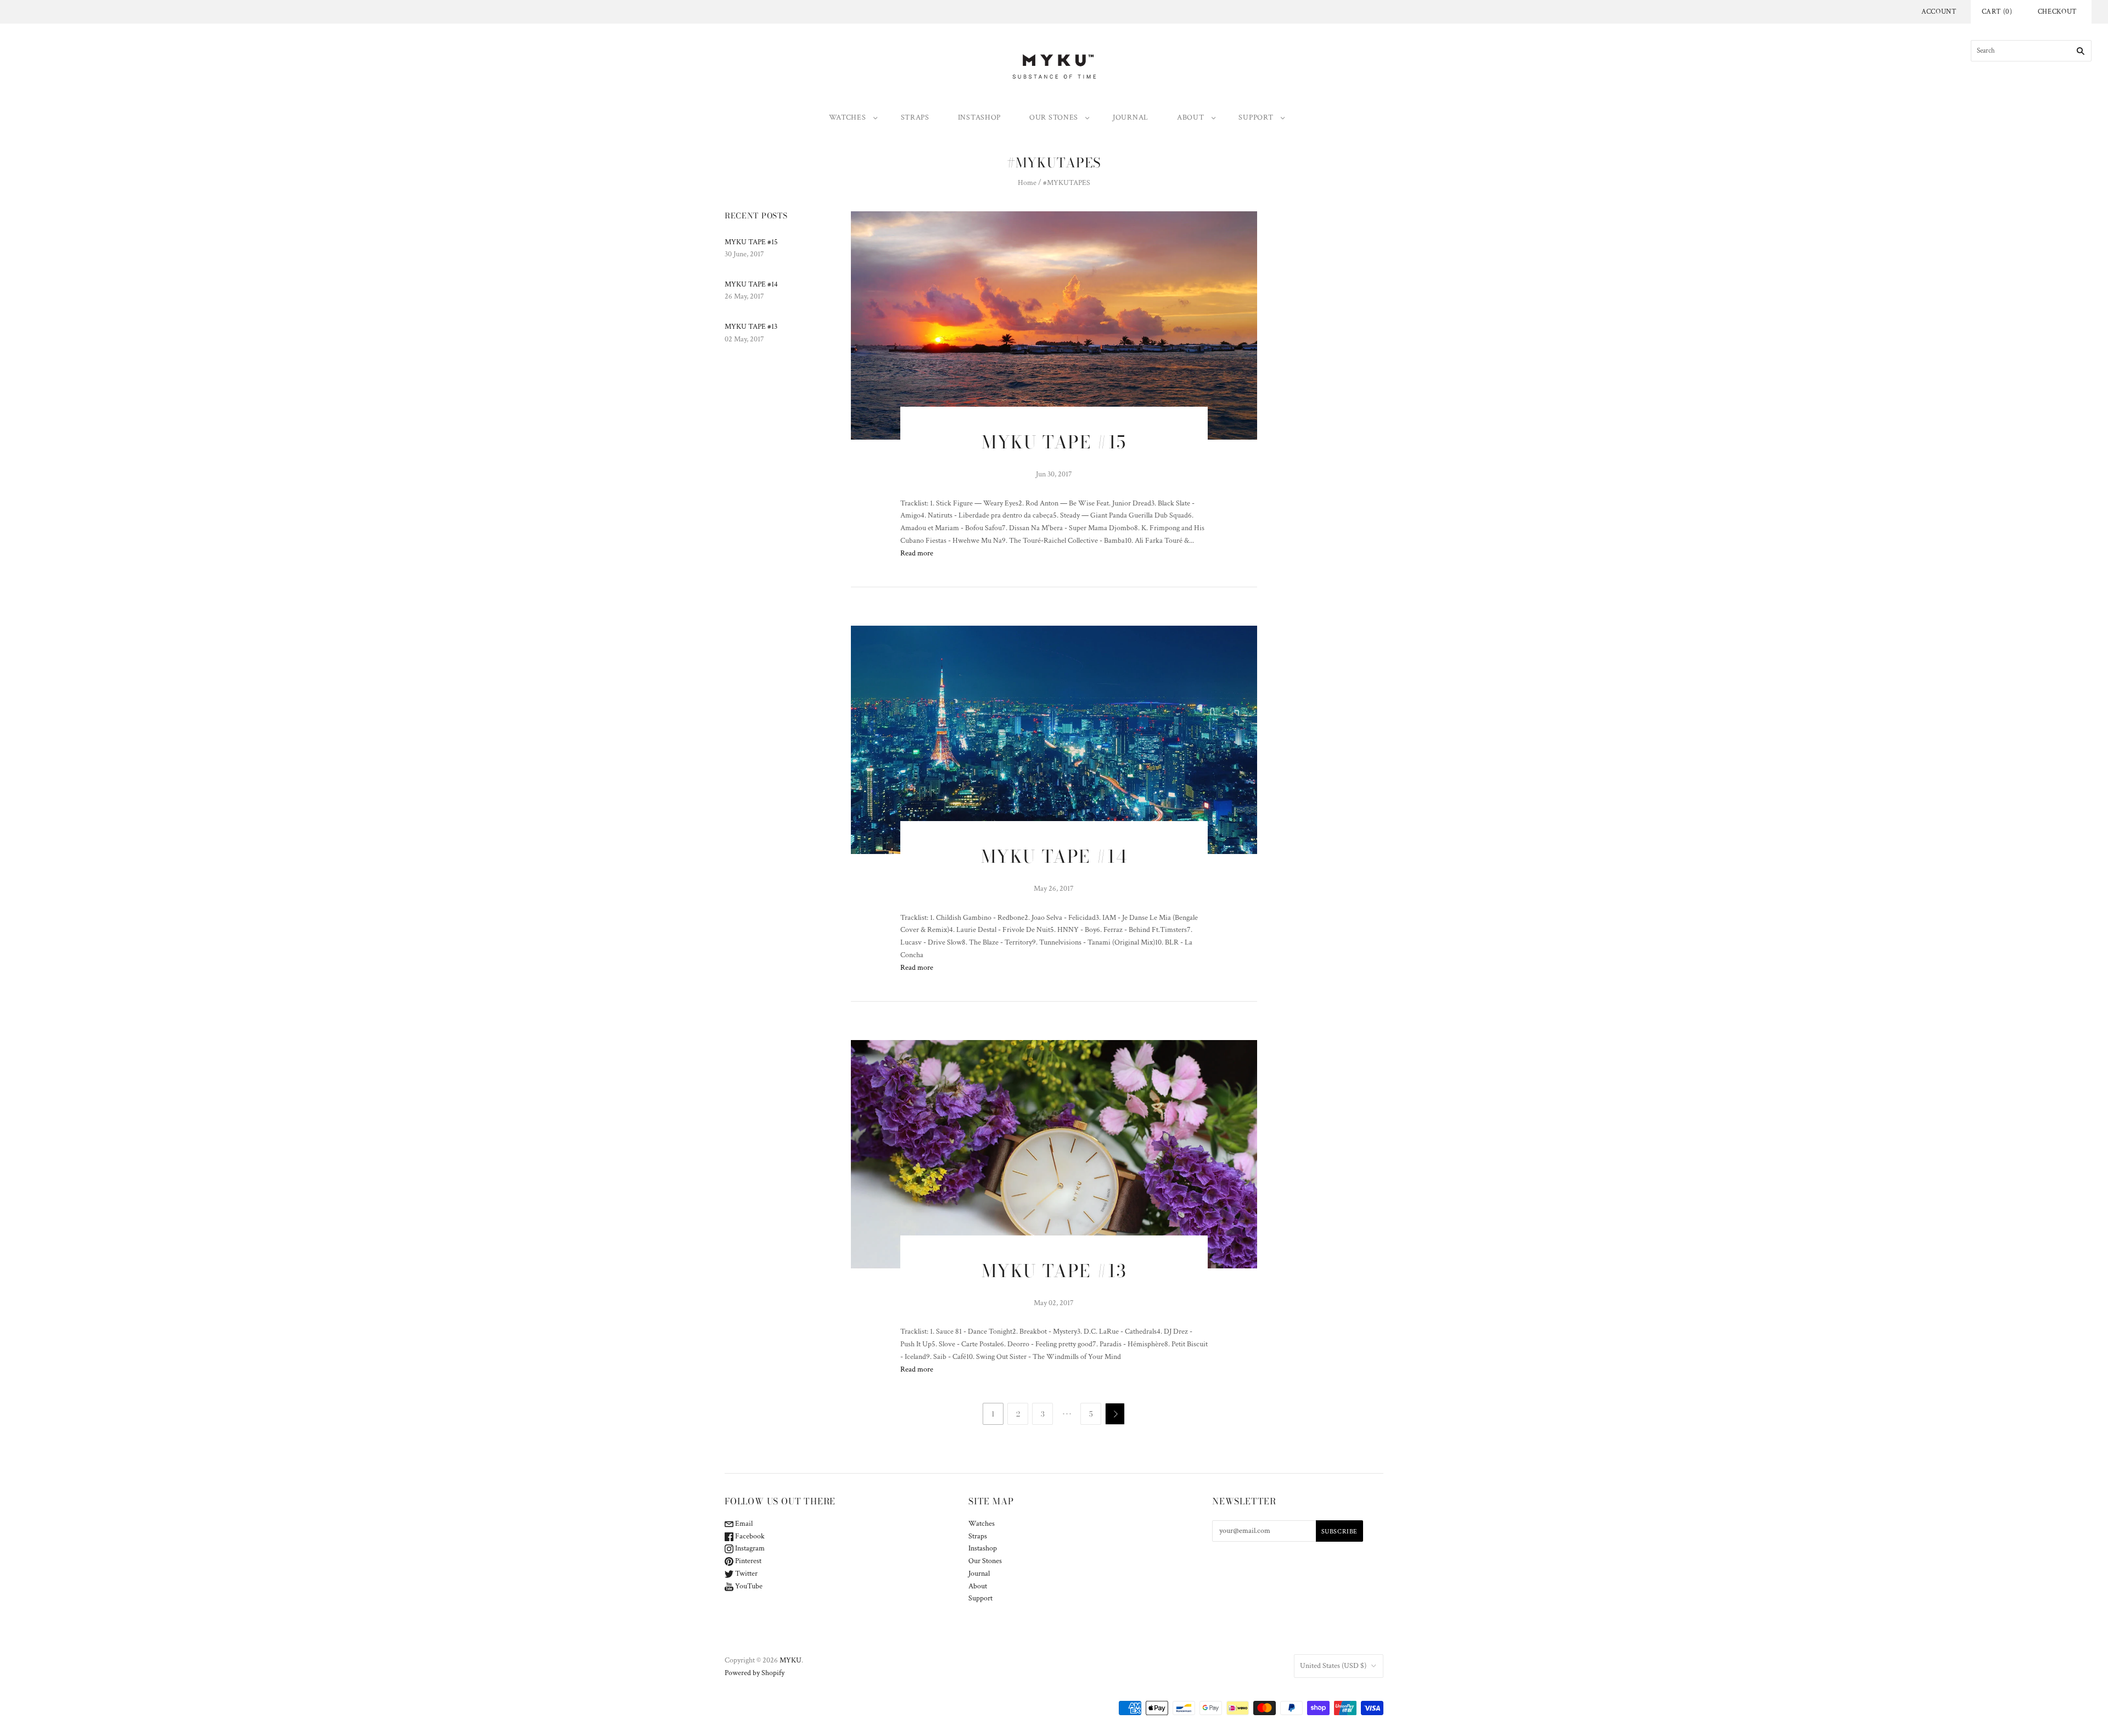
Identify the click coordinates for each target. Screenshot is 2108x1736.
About (1191, 117)
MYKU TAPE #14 (751, 284)
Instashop (979, 117)
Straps (915, 117)
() (1997, 12)
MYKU (790, 1660)
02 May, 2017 (744, 339)
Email (743, 1524)
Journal (1131, 117)
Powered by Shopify (755, 1673)
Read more (917, 553)
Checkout (2057, 12)
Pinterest (747, 1561)
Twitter (745, 1574)
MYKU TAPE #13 (751, 327)
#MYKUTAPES (1067, 183)
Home (1027, 183)
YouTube (748, 1586)
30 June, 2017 (744, 254)
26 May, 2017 (744, 296)
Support (1256, 117)
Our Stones (1054, 117)
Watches (848, 117)
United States (1333, 1666)
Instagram (749, 1548)
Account (1939, 12)
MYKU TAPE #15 (751, 242)
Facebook (749, 1536)
